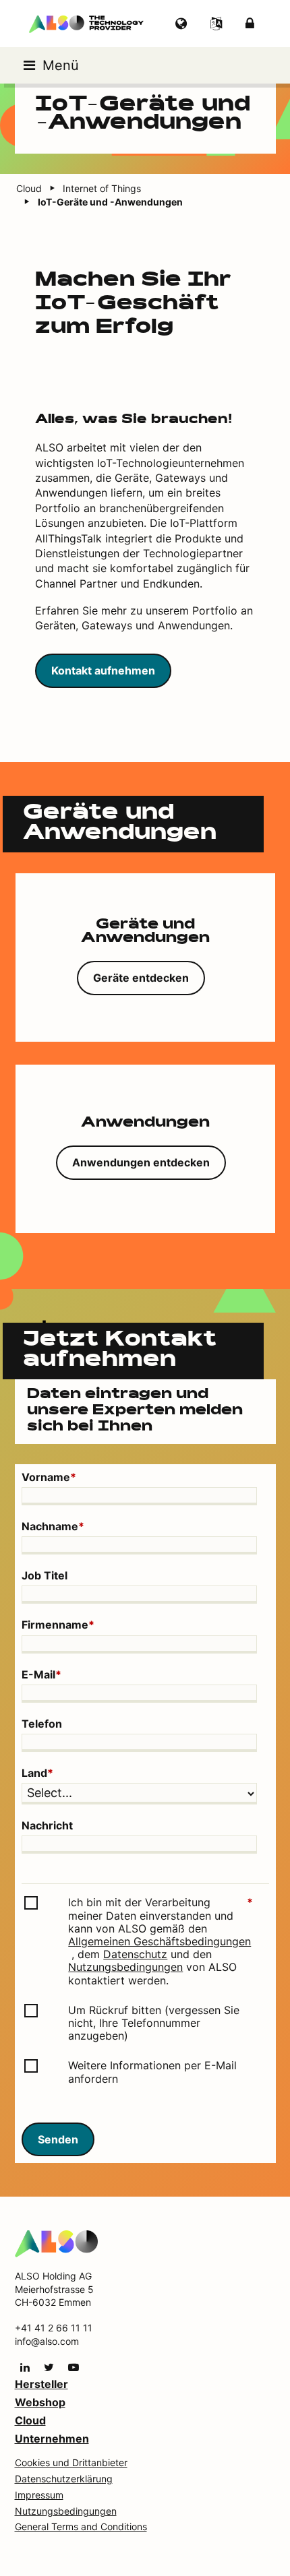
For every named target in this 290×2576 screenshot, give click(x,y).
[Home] (56, 2243)
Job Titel (45, 1576)
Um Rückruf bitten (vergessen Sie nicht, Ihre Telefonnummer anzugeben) (154, 2023)
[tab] (145, 957)
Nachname (53, 1527)
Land (37, 1773)
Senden (58, 2139)
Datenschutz (135, 1954)
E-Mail (41, 1675)
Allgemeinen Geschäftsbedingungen (159, 1942)
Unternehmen (52, 2439)
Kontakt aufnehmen (103, 670)
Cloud (30, 2420)
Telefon (42, 1724)
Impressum (39, 2495)
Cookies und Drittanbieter (71, 2462)
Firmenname (58, 1625)
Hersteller (41, 2384)
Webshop (40, 2402)
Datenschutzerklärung (64, 2479)
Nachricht (47, 1826)
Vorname (49, 1477)
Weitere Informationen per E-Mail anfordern (152, 2072)
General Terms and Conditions (81, 2526)
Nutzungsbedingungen (125, 1967)
